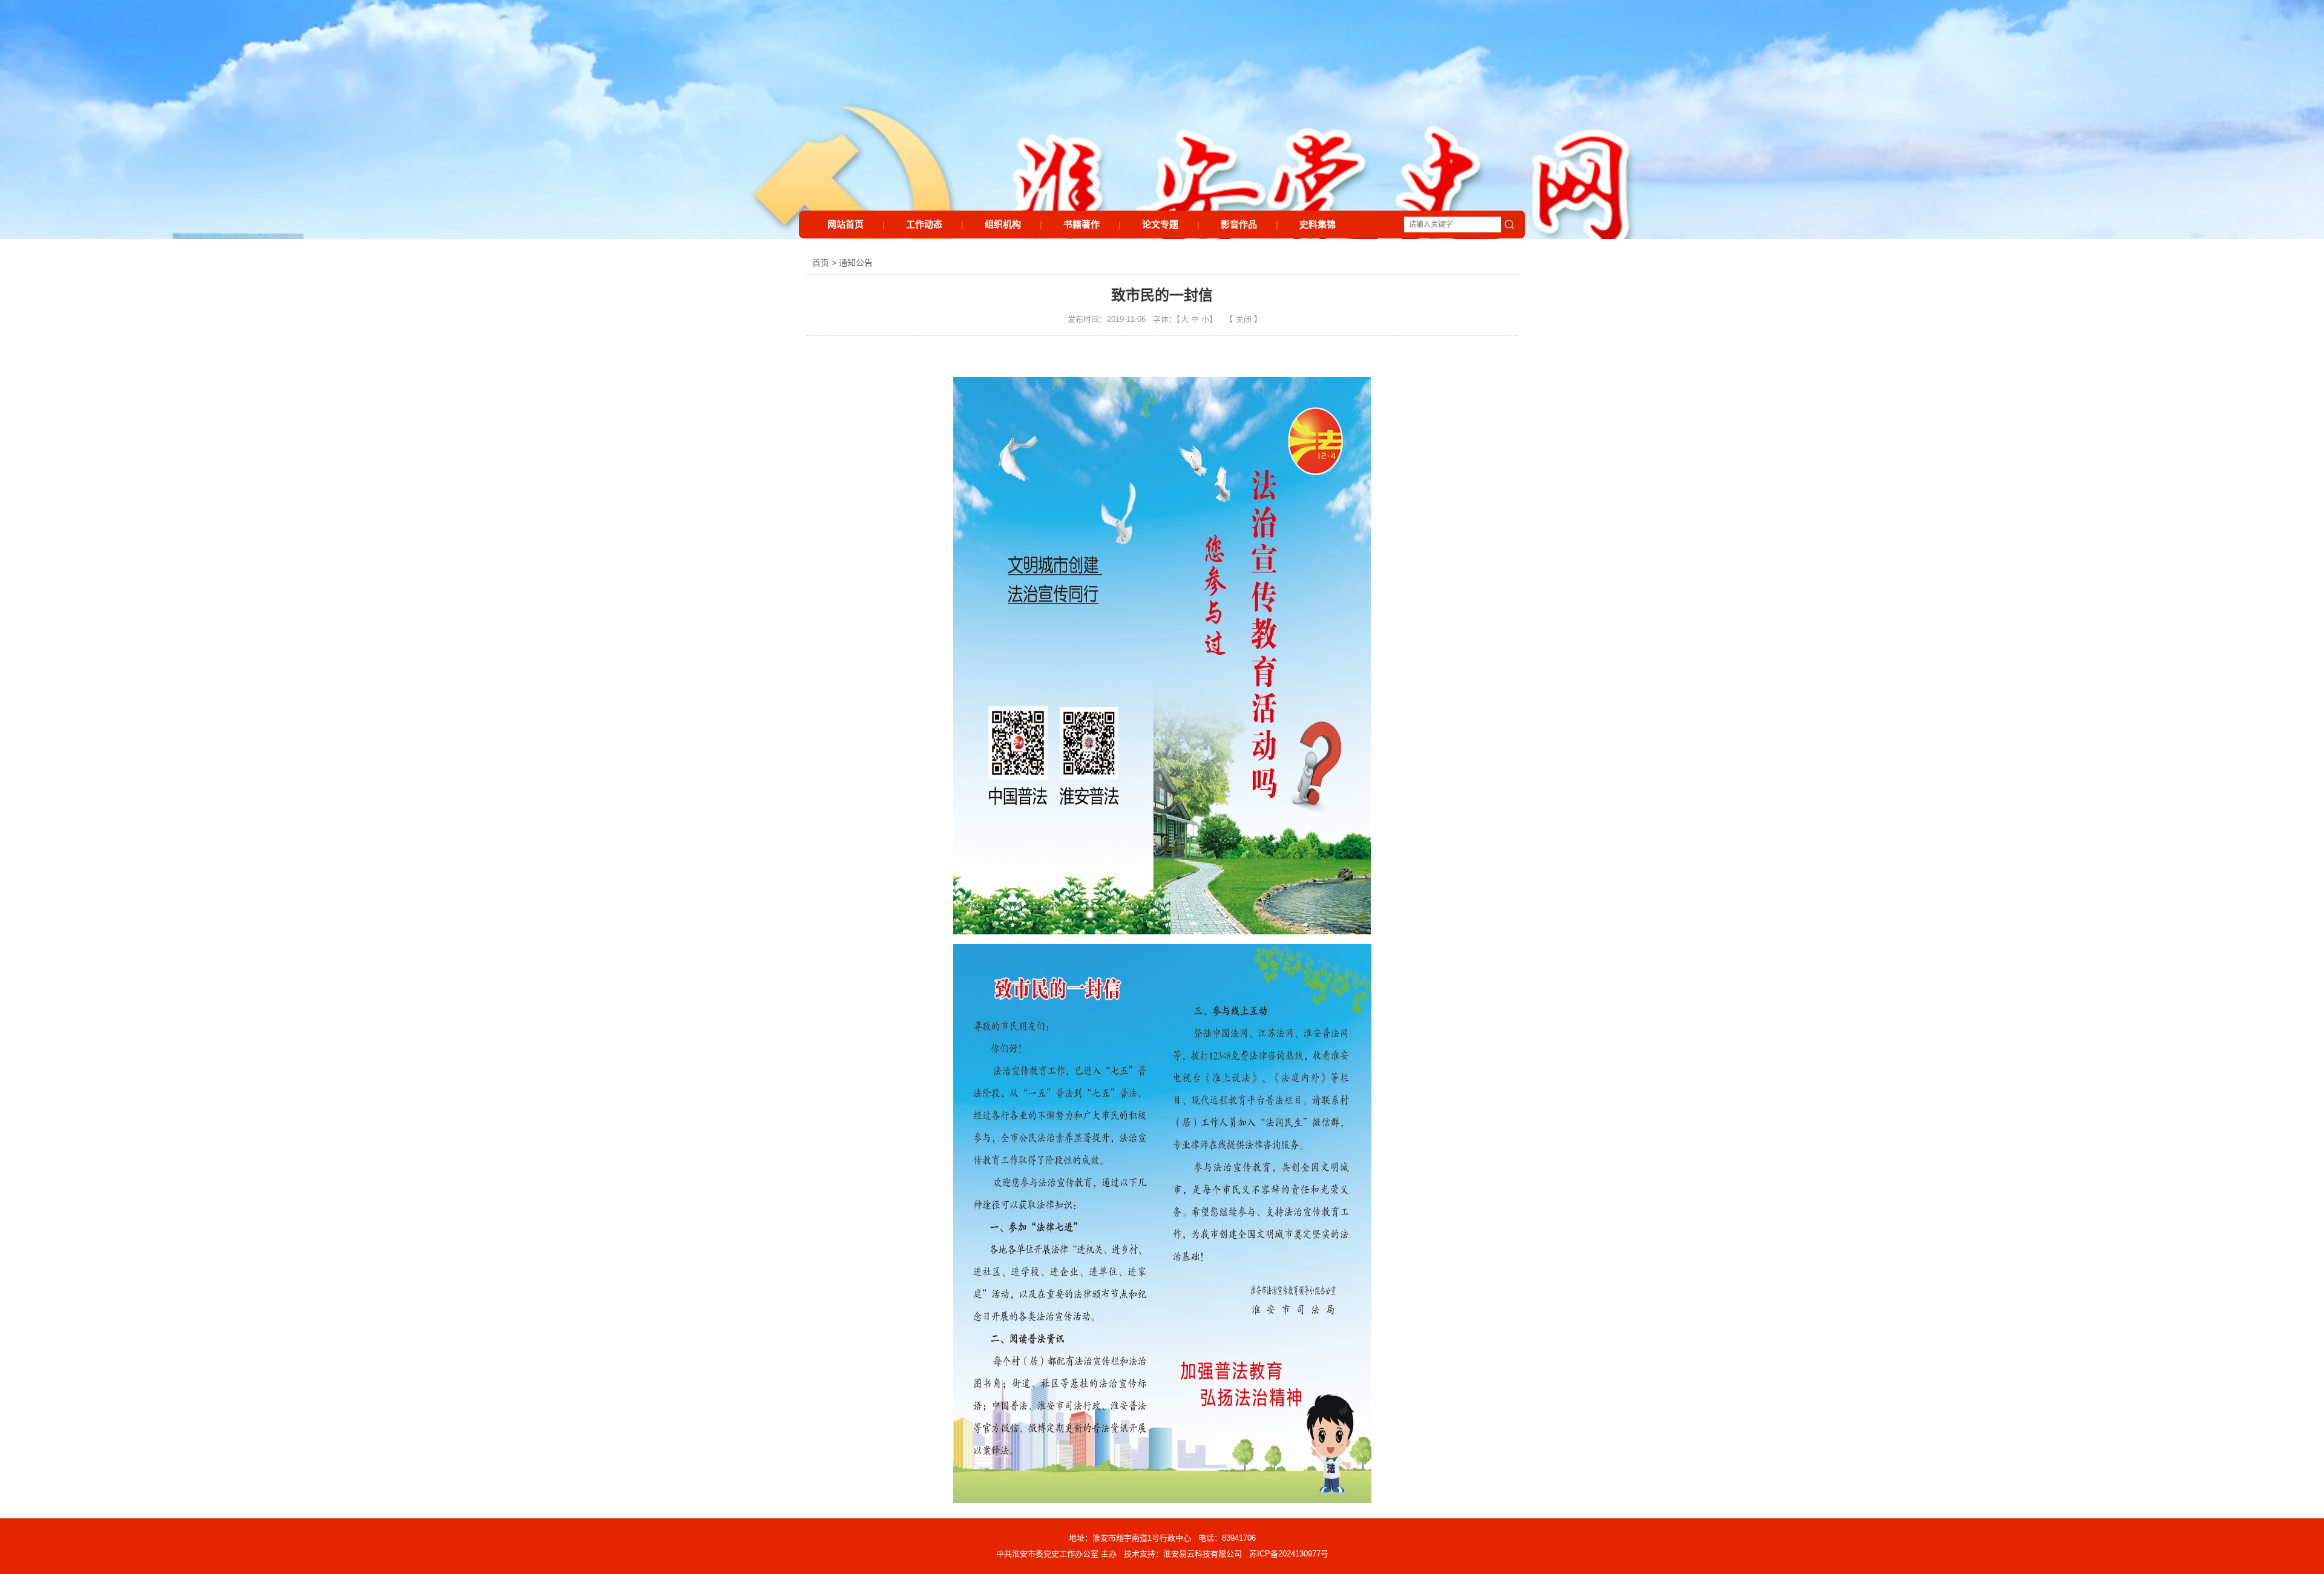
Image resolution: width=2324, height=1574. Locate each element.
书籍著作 (1082, 224)
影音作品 (1239, 224)
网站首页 (845, 224)
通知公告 (856, 263)
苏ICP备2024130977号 (1289, 1554)
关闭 (1244, 319)
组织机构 (1003, 224)
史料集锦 (1318, 224)
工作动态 (924, 224)
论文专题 (1160, 224)
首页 (821, 263)
